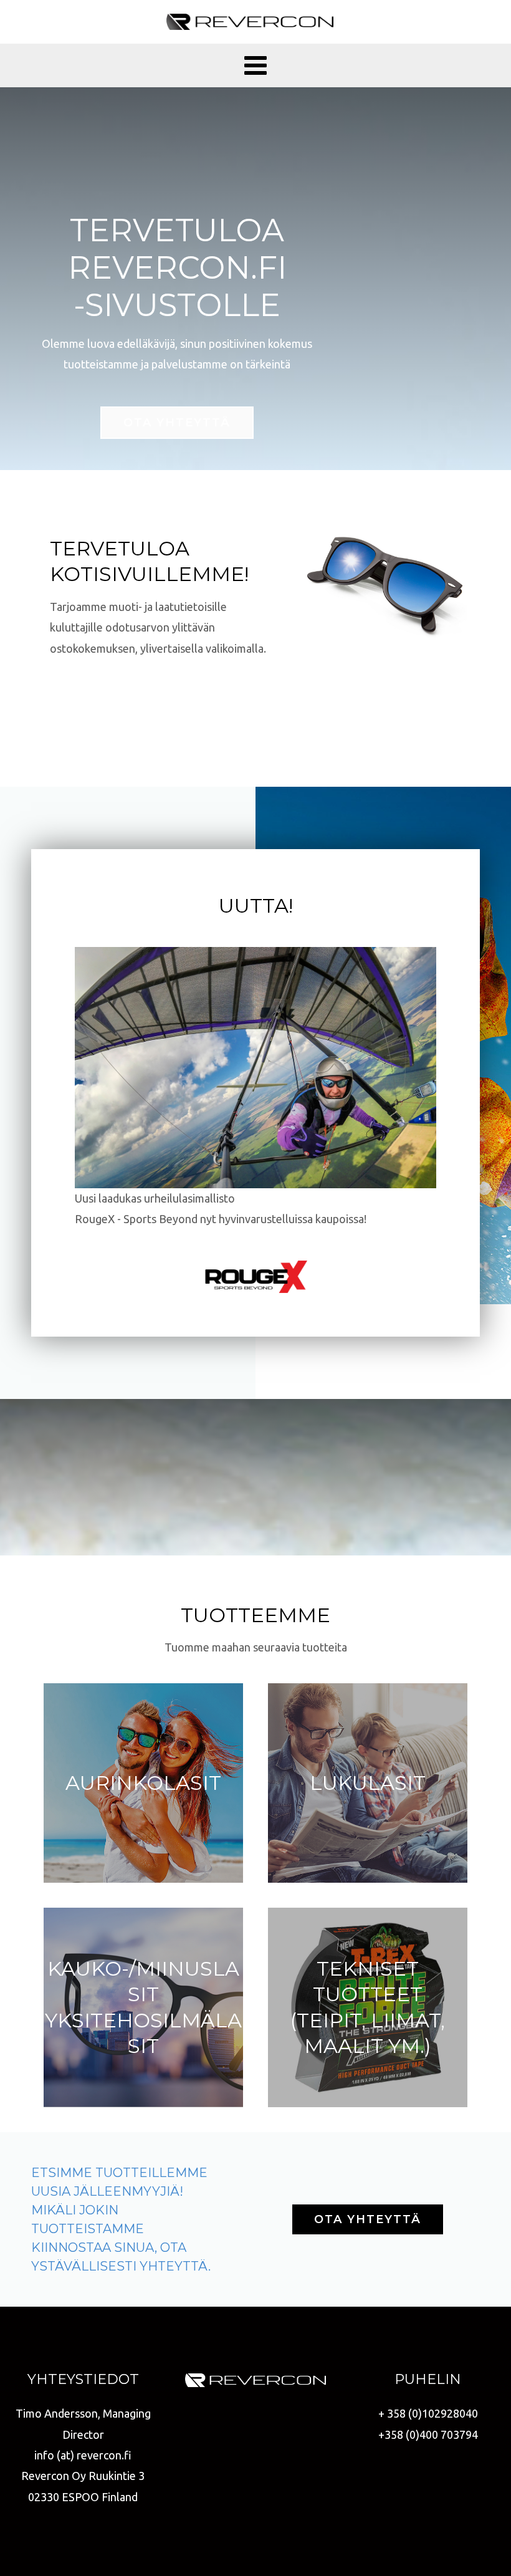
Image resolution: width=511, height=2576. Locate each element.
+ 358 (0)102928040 (428, 2413)
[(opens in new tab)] (384, 583)
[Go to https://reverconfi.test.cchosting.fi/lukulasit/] (368, 1783)
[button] (177, 423)
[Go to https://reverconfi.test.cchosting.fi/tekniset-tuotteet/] (368, 2007)
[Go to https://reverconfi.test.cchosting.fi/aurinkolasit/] (143, 1783)
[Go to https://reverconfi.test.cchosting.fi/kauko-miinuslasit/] (143, 2007)
